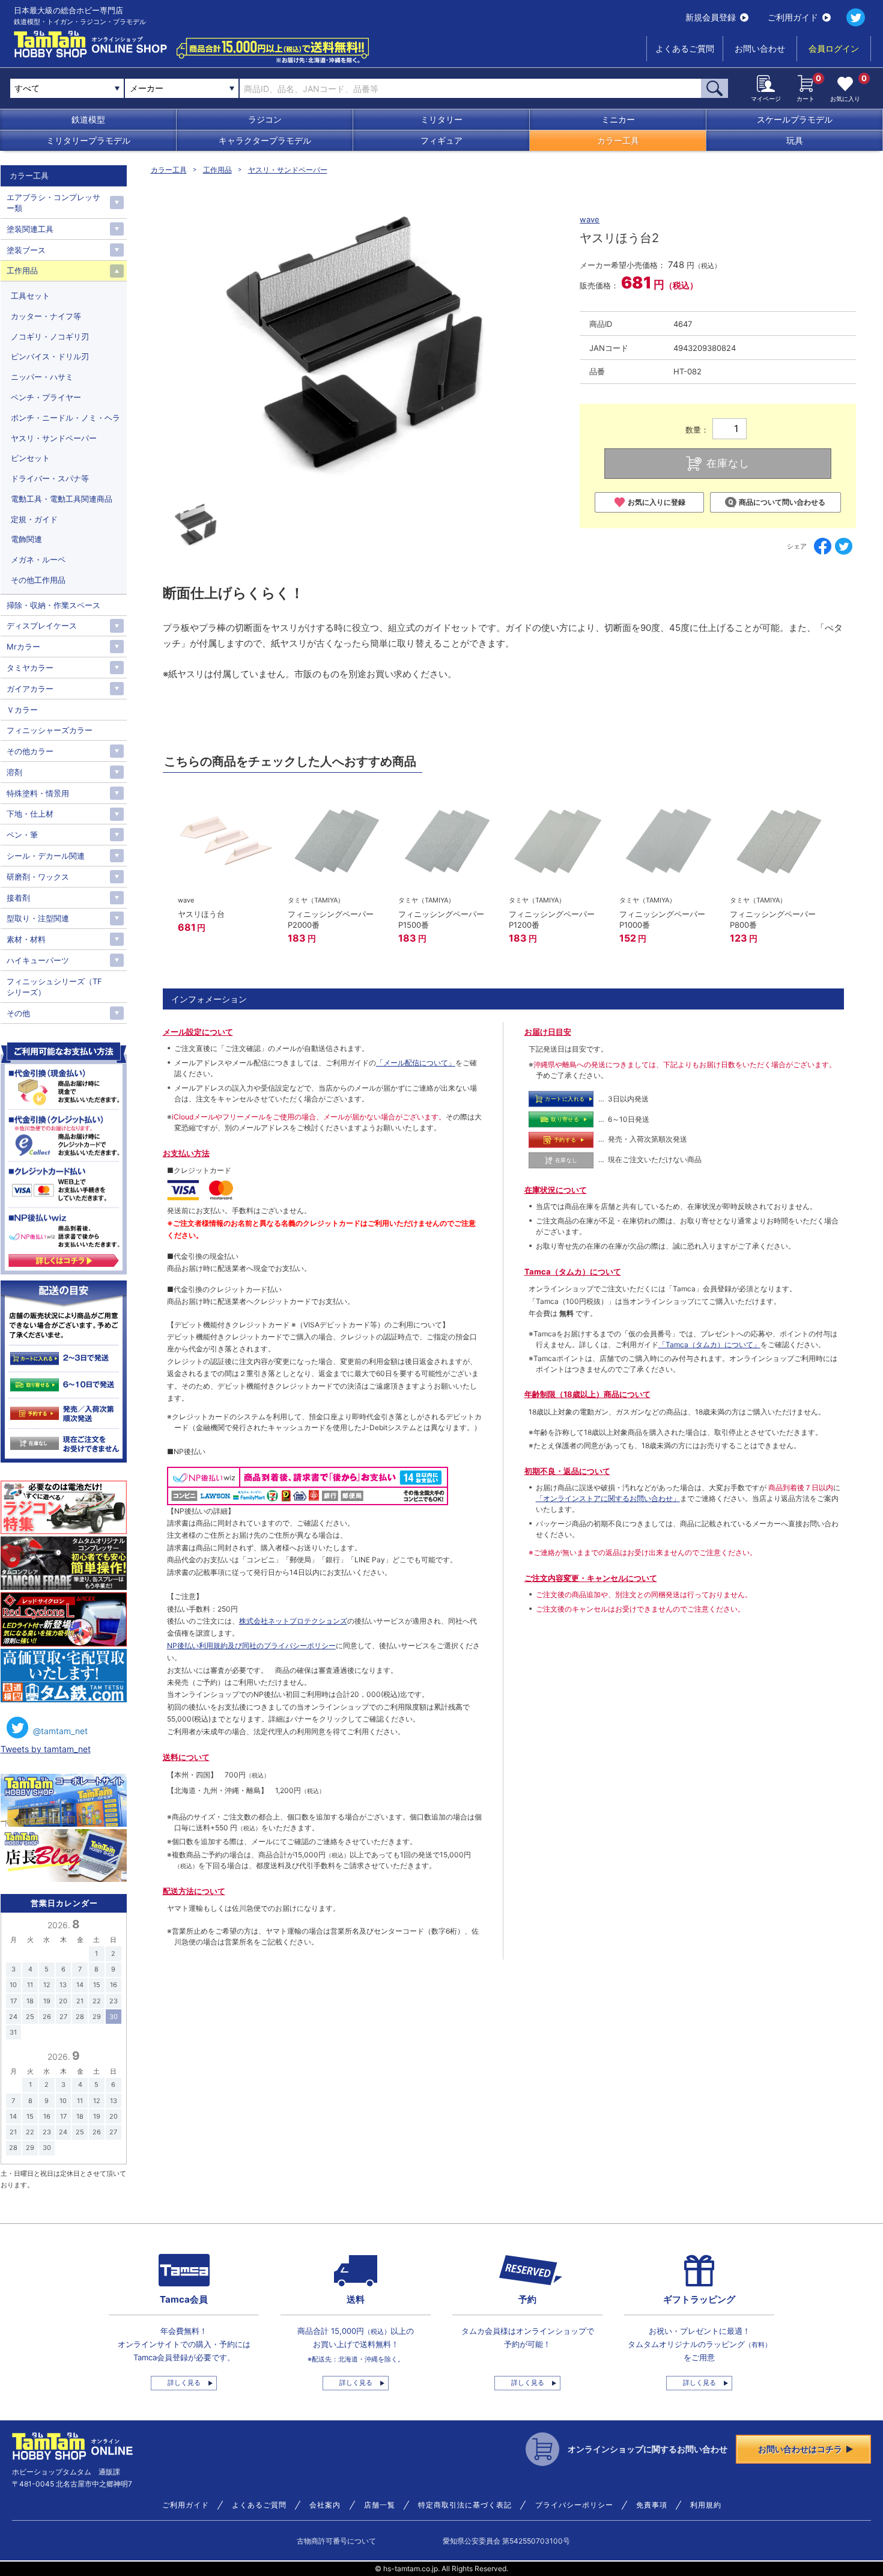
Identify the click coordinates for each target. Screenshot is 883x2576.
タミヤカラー (30, 668)
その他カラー (30, 751)
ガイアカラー (30, 689)
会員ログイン (834, 48)
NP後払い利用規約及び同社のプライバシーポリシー (251, 1646)
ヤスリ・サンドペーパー (288, 170)
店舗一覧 (380, 2505)
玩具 (795, 140)
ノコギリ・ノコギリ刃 (50, 336)
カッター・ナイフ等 (46, 316)
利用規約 (706, 2505)
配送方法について (194, 1891)
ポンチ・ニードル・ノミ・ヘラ (65, 418)
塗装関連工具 (30, 229)
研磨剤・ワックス (38, 877)
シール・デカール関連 (46, 856)
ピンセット (30, 458)
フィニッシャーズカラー (50, 730)
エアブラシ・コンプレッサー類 (53, 202)
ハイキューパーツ (38, 960)
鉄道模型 (88, 119)
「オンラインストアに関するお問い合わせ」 (608, 1498)
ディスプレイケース (42, 626)
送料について (186, 1757)
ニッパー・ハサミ (42, 377)
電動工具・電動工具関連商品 (62, 499)
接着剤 (18, 898)
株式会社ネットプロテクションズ (293, 1621)
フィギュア (441, 140)
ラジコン (265, 119)
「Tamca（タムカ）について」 (709, 1344)
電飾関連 (26, 539)
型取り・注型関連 (38, 918)
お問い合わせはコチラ (800, 2449)
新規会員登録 (711, 17)
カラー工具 (618, 140)
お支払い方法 (186, 1153)
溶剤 (14, 772)
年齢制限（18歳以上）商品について (587, 1394)
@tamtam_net (60, 1731)
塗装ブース (26, 250)
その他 (18, 1013)
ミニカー (618, 119)
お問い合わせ (760, 48)
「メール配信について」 (416, 1063)
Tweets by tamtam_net (46, 1749)
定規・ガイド (34, 519)
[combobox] (182, 88)
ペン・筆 (22, 835)
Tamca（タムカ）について (573, 1271)
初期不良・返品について (567, 1471)
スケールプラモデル (795, 119)
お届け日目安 (548, 1032)
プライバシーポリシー (574, 2505)
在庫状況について (556, 1190)
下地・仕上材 (30, 814)
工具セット (30, 296)
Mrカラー (23, 647)
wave (590, 219)
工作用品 (217, 170)
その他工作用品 (38, 580)
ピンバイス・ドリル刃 (50, 356)
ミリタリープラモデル (88, 140)
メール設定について (198, 1032)
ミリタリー (441, 119)
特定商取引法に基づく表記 (465, 2505)
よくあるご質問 (685, 48)
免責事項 (652, 2505)
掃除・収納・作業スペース (53, 605)
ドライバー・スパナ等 (50, 478)
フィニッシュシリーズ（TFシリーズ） (54, 987)
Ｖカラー (22, 710)
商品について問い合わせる (782, 502)
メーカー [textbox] (147, 88)
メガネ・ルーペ (38, 559)
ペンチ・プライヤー (46, 397)
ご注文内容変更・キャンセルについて (591, 1578)
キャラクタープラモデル (265, 140)
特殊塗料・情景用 (38, 793)
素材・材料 (26, 939)
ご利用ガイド (793, 17)
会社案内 (325, 2505)
